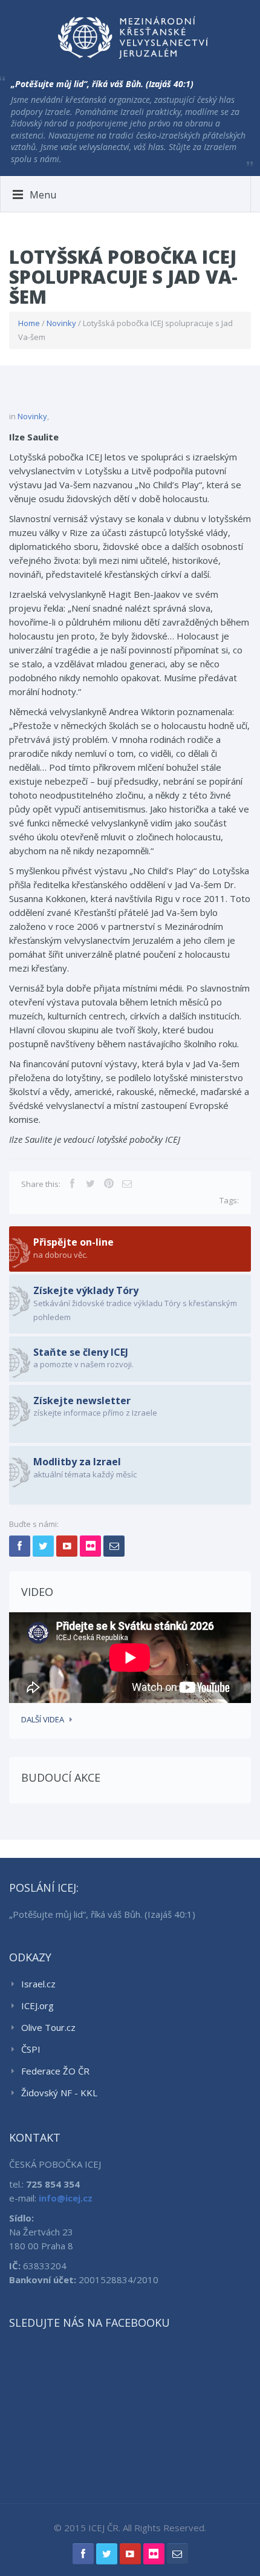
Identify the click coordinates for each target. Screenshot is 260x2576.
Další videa (43, 1719)
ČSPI (31, 2049)
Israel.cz (38, 1984)
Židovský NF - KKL (59, 2093)
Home (29, 323)
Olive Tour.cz (48, 2027)
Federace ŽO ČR (55, 2071)
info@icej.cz (66, 2198)
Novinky (61, 323)
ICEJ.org (37, 2006)
